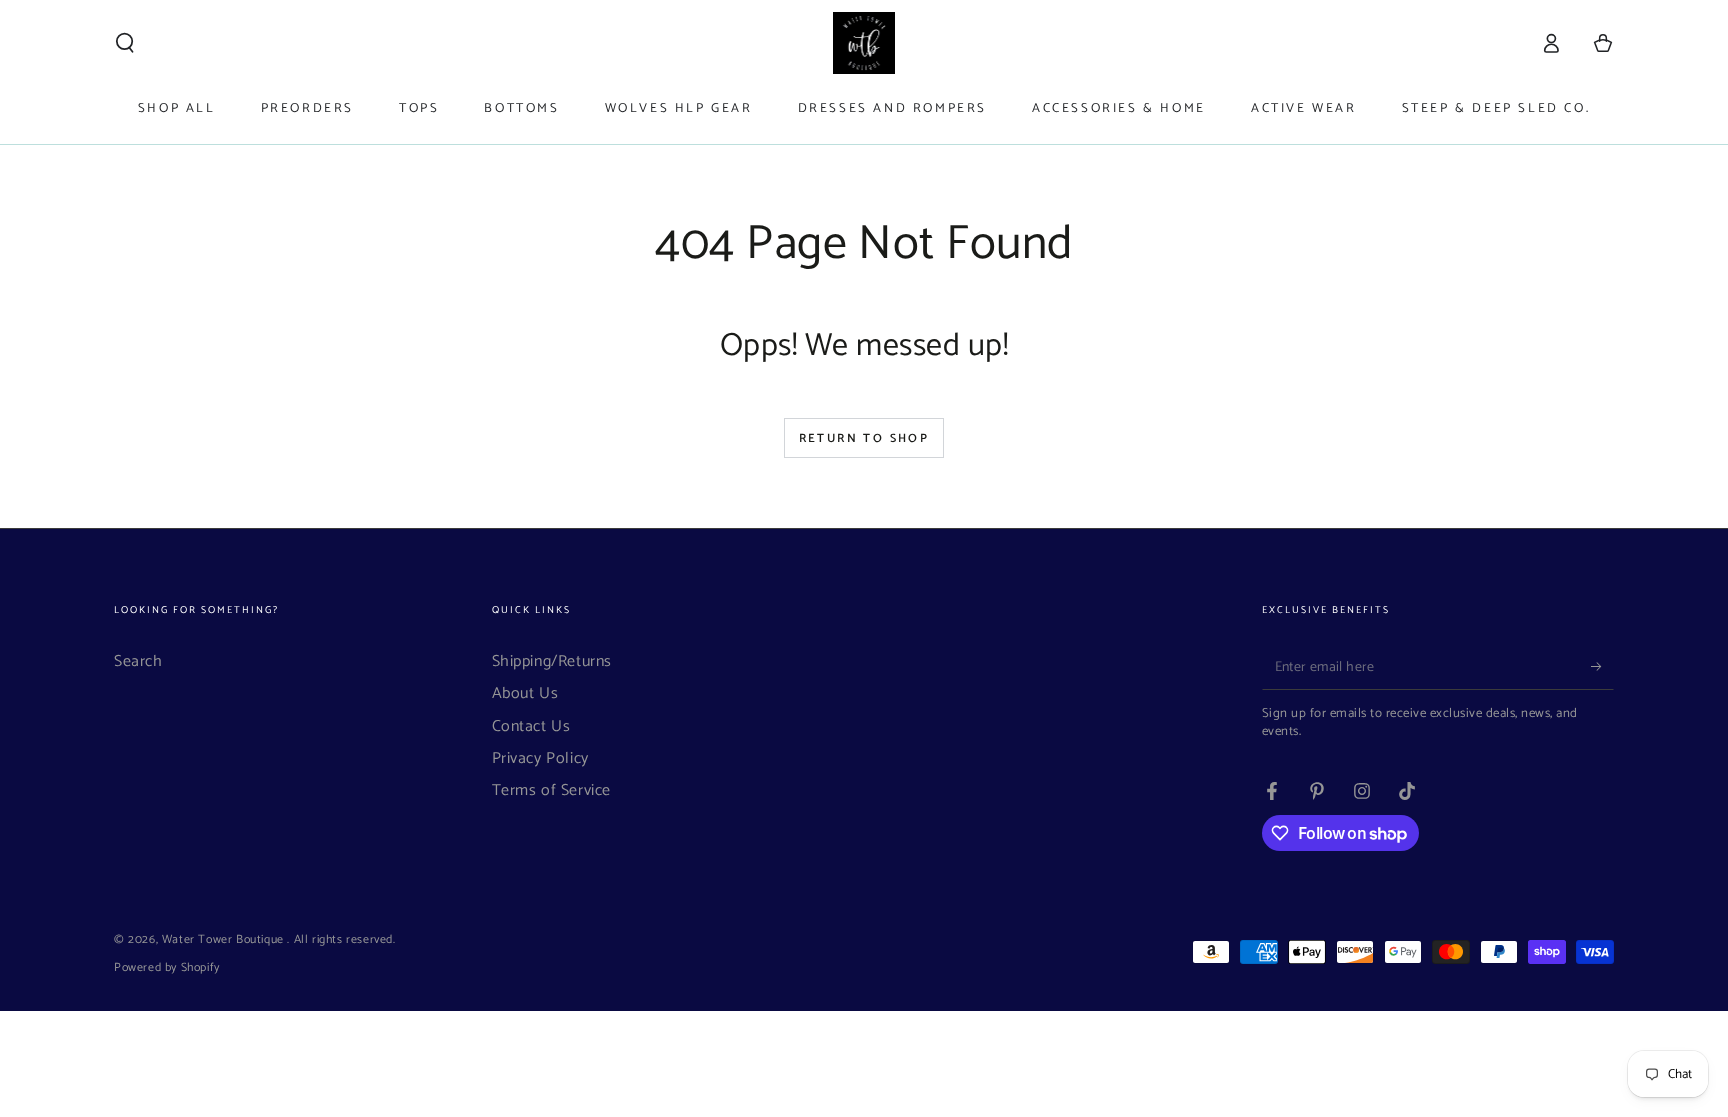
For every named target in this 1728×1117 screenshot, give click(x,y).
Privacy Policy (540, 758)
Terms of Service (552, 790)
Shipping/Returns (552, 661)
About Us (525, 693)
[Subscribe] (1602, 667)
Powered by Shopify (167, 968)
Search (138, 661)
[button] (125, 43)
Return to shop (864, 438)
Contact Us (531, 726)
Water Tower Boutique (225, 939)
